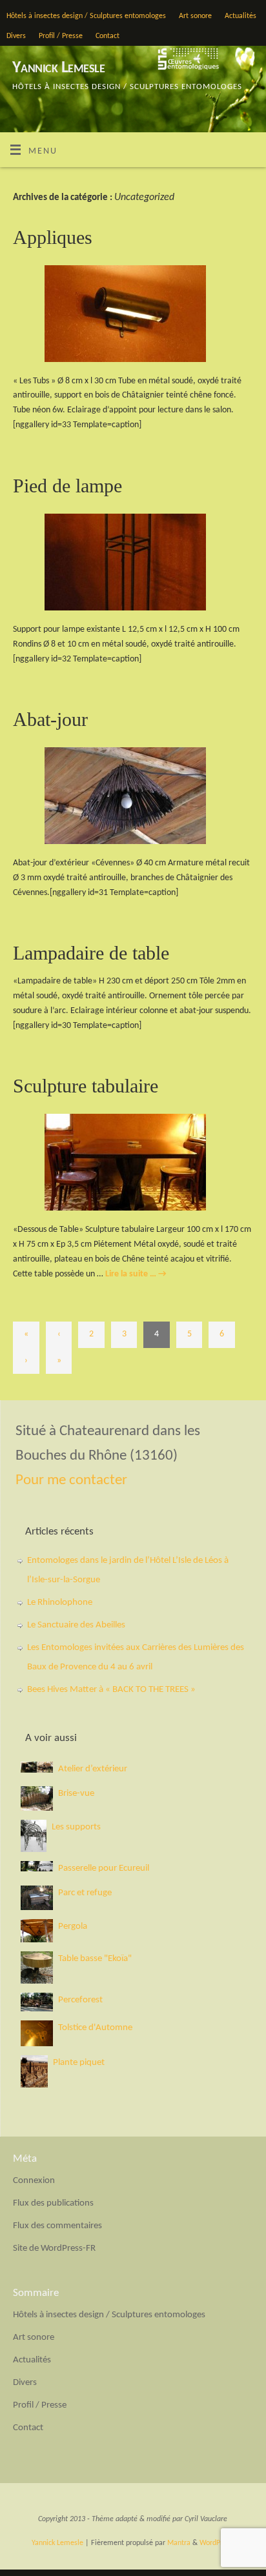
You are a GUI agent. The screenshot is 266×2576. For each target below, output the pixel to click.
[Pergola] (37, 1931)
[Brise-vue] (37, 1798)
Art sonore (195, 16)
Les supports (76, 1827)
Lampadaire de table (91, 953)
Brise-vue (76, 1794)
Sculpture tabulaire (86, 1086)
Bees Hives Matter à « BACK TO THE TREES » (111, 1690)
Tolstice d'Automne (95, 2028)
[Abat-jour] (133, 798)
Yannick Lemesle (58, 68)
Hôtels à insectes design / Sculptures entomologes (86, 16)
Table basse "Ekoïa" (95, 1959)
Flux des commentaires (57, 2226)
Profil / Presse (61, 36)
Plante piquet (79, 2063)
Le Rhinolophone (60, 1603)
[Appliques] (133, 316)
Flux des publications (53, 2203)
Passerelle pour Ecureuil (104, 1868)
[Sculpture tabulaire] (133, 1165)
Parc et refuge (85, 1893)
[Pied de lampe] (133, 565)
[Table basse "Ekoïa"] (37, 1967)
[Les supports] (34, 1836)
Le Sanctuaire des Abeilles (76, 1625)
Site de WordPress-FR (54, 2249)
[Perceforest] (37, 2002)
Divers (16, 36)
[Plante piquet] (34, 2071)
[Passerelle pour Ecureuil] (37, 1866)
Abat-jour (50, 719)
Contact (107, 36)
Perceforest (80, 2000)
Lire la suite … (136, 1274)
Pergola (73, 1927)
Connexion (34, 2181)
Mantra (179, 2543)
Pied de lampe (67, 486)
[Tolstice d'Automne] (37, 2033)
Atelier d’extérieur (93, 1769)
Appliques (53, 237)
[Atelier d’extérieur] (37, 1767)
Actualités (240, 16)
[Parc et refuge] (37, 1898)
